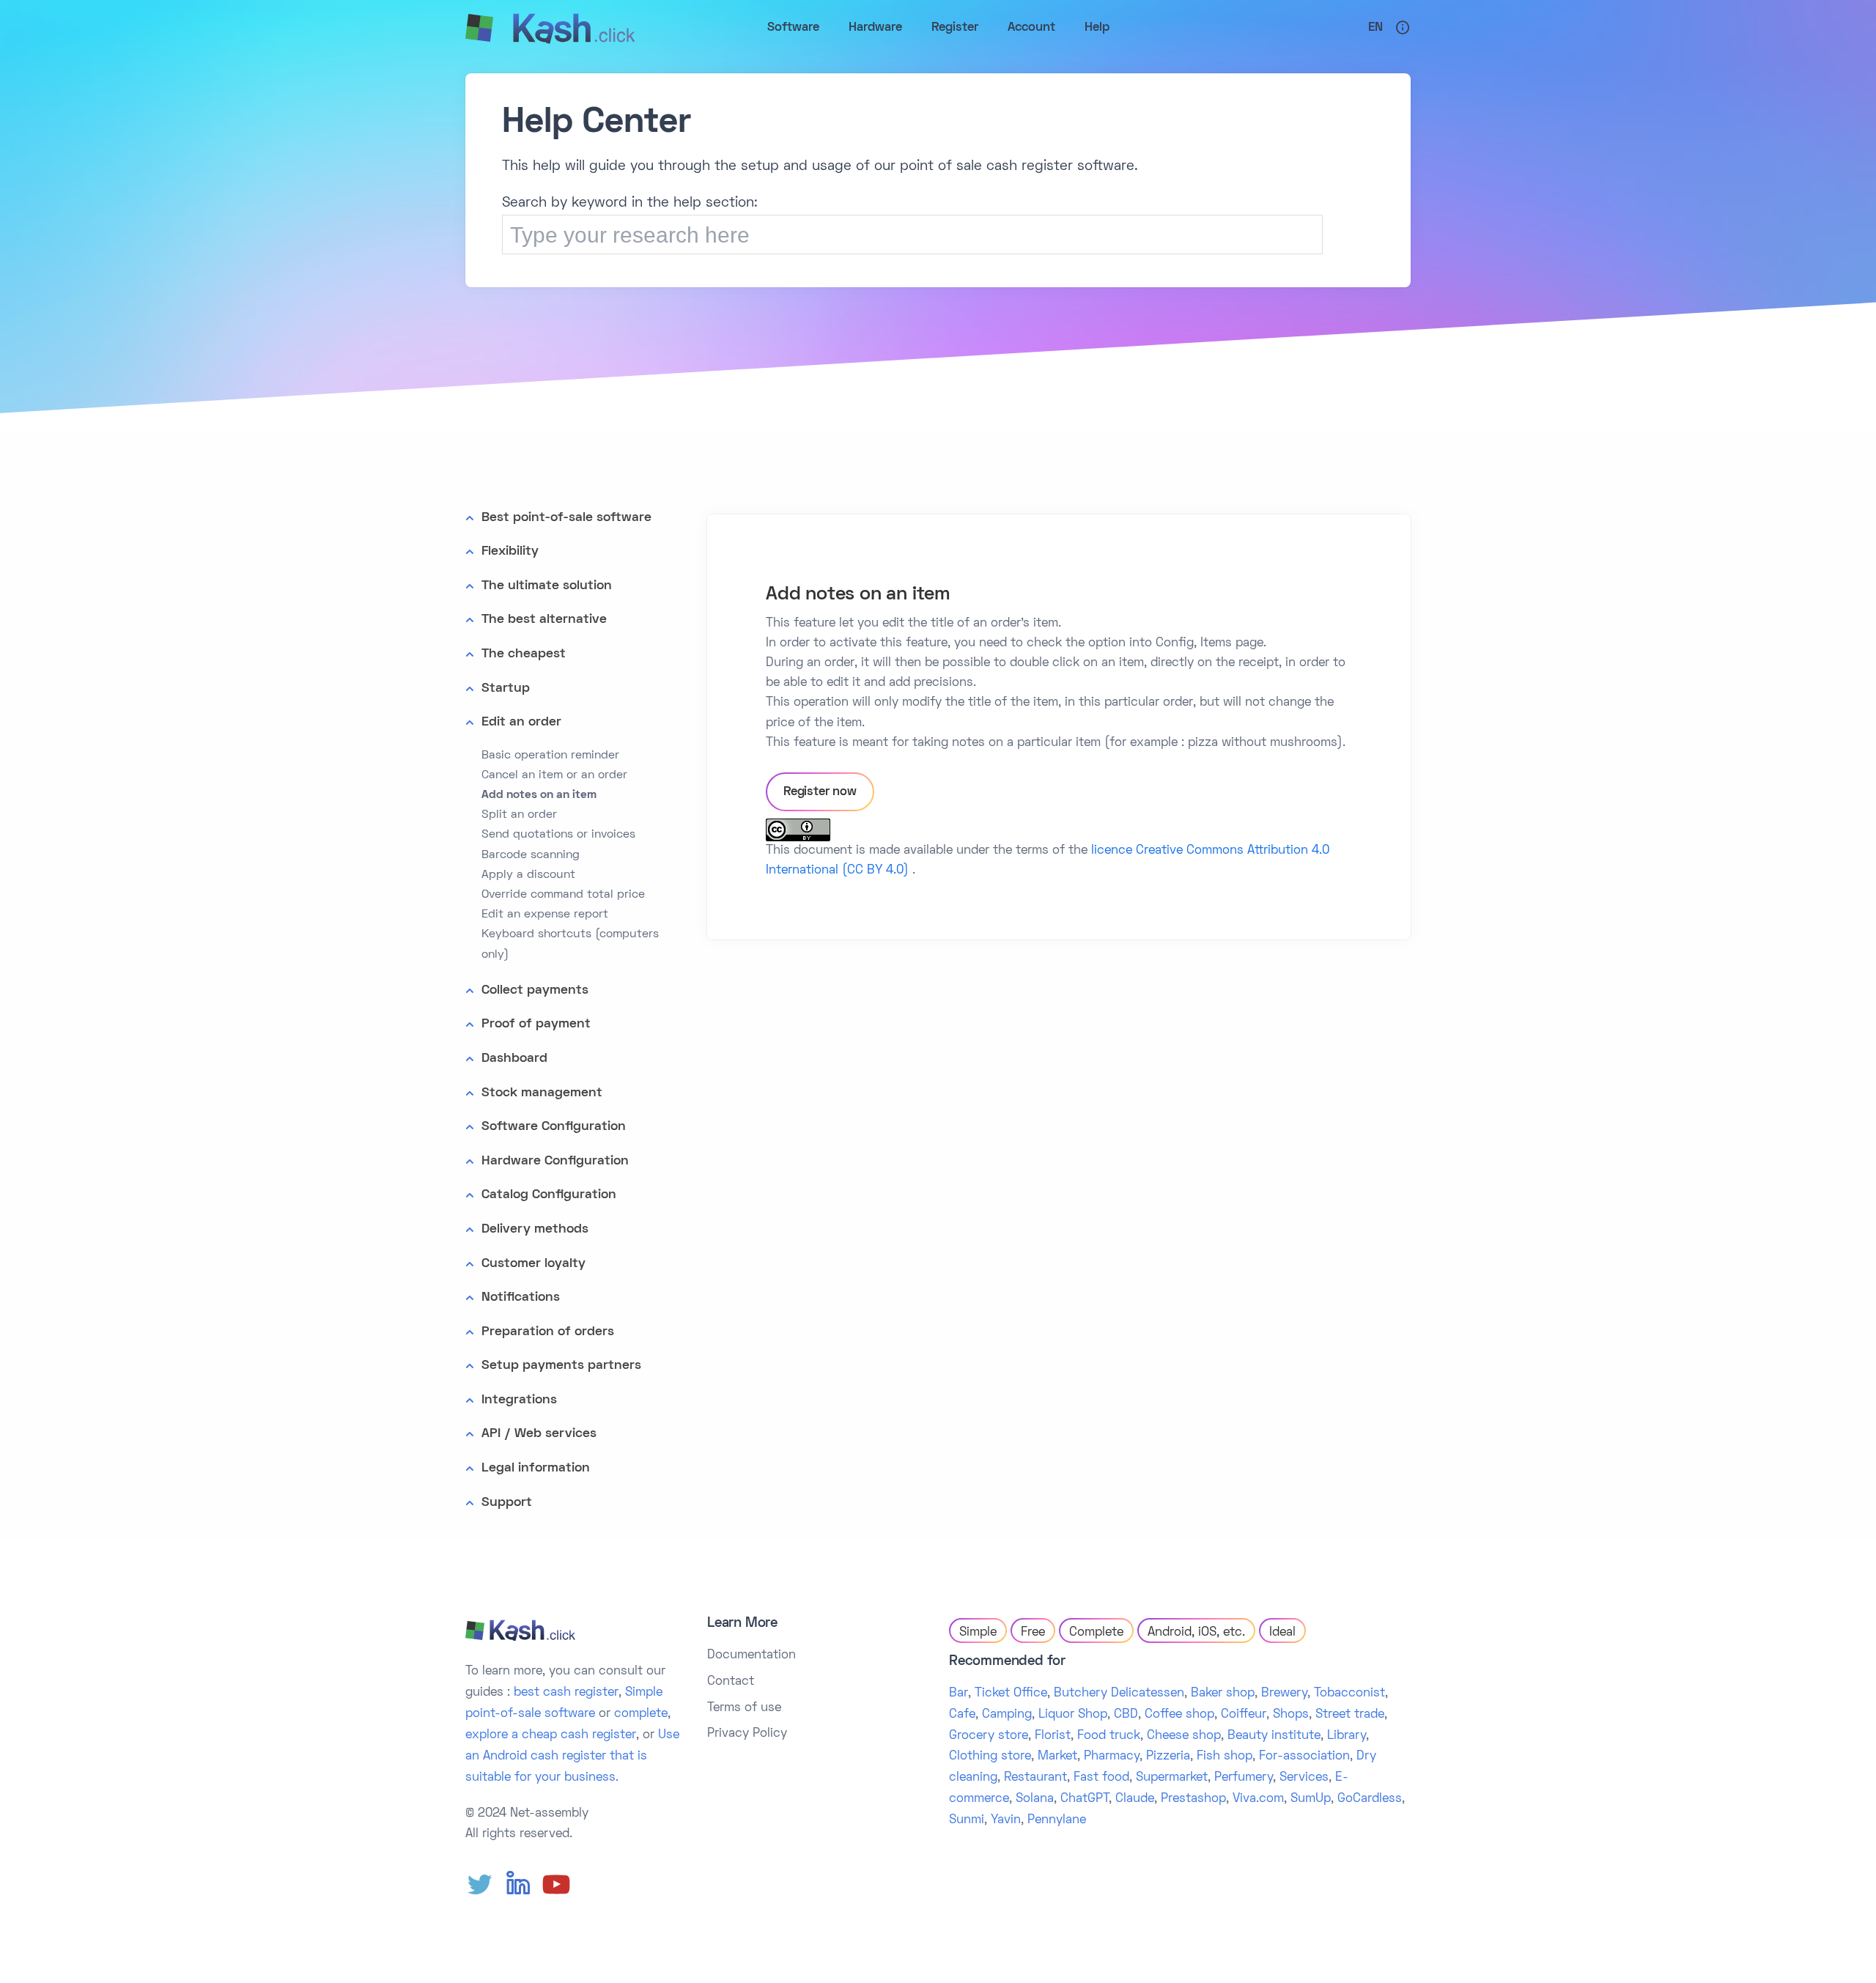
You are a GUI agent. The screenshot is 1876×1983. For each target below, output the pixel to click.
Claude (1135, 1799)
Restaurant (1035, 1778)
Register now (820, 792)
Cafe (962, 1715)
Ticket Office (1011, 1694)
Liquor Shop (1073, 1715)
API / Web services (539, 1434)
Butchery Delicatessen (1119, 1694)
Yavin (1006, 1820)
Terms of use (744, 1708)
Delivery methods (535, 1229)
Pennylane (1057, 1820)
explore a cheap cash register (551, 1735)
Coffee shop (1179, 1715)
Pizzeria (1168, 1757)
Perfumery (1244, 1778)
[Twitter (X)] (480, 1885)
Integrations (519, 1400)
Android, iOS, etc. (1196, 1633)
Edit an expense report (545, 915)
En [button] (1375, 28)
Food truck (1109, 1736)
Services (1304, 1778)
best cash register (566, 1693)
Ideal (1282, 1633)
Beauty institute (1274, 1736)
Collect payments (535, 990)
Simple (978, 1633)
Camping (1007, 1715)
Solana (1035, 1799)
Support (507, 1503)
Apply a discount (528, 875)
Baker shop (1223, 1694)
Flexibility (510, 551)
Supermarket (1172, 1778)
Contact (731, 1682)
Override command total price (563, 895)
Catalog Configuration (549, 1195)
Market (1057, 1757)
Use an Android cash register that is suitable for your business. (572, 1757)
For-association (1304, 1757)
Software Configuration (554, 1127)
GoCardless (1370, 1799)
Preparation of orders (548, 1332)
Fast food (1101, 1778)
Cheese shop (1184, 1736)
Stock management (542, 1093)
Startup (506, 688)
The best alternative (544, 620)
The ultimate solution (547, 586)
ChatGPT (1085, 1799)
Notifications (521, 1297)
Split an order (519, 815)
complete (641, 1714)
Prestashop (1193, 1799)
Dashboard (514, 1059)
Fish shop (1225, 1757)
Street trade (1350, 1715)
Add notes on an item (539, 795)
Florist (1053, 1736)
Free (1033, 1633)
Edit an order (521, 722)
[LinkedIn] (518, 1885)
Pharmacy (1112, 1757)
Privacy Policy (747, 1734)
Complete (1096, 1633)
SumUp (1311, 1799)
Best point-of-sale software (566, 518)
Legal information (536, 1468)
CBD (1126, 1715)
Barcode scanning (531, 855)
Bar (959, 1694)
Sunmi (967, 1820)
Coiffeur (1244, 1715)
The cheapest (524, 654)
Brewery (1284, 1694)
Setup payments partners (561, 1366)
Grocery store (989, 1736)
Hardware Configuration (555, 1161)
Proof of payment (536, 1024)
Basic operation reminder (550, 756)
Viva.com (1258, 1799)
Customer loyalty (533, 1264)
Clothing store (990, 1757)
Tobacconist (1349, 1694)
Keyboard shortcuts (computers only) (570, 944)
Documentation (751, 1655)
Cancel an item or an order (554, 775)
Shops (1291, 1715)
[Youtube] (556, 1885)
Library (1347, 1736)
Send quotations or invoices (558, 835)
